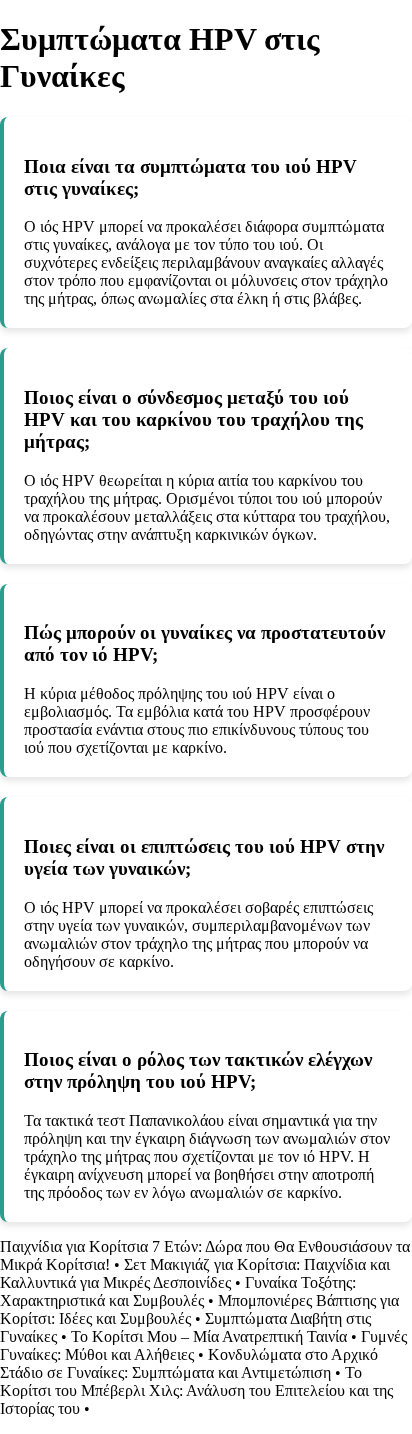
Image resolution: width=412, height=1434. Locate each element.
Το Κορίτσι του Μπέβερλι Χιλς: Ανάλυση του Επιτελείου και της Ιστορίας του (196, 1390)
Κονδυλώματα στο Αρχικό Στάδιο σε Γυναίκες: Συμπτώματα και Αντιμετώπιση (189, 1363)
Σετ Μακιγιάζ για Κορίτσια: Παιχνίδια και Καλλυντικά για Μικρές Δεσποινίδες (195, 1273)
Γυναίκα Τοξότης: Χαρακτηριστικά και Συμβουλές (178, 1291)
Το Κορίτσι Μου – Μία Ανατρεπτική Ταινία (209, 1336)
